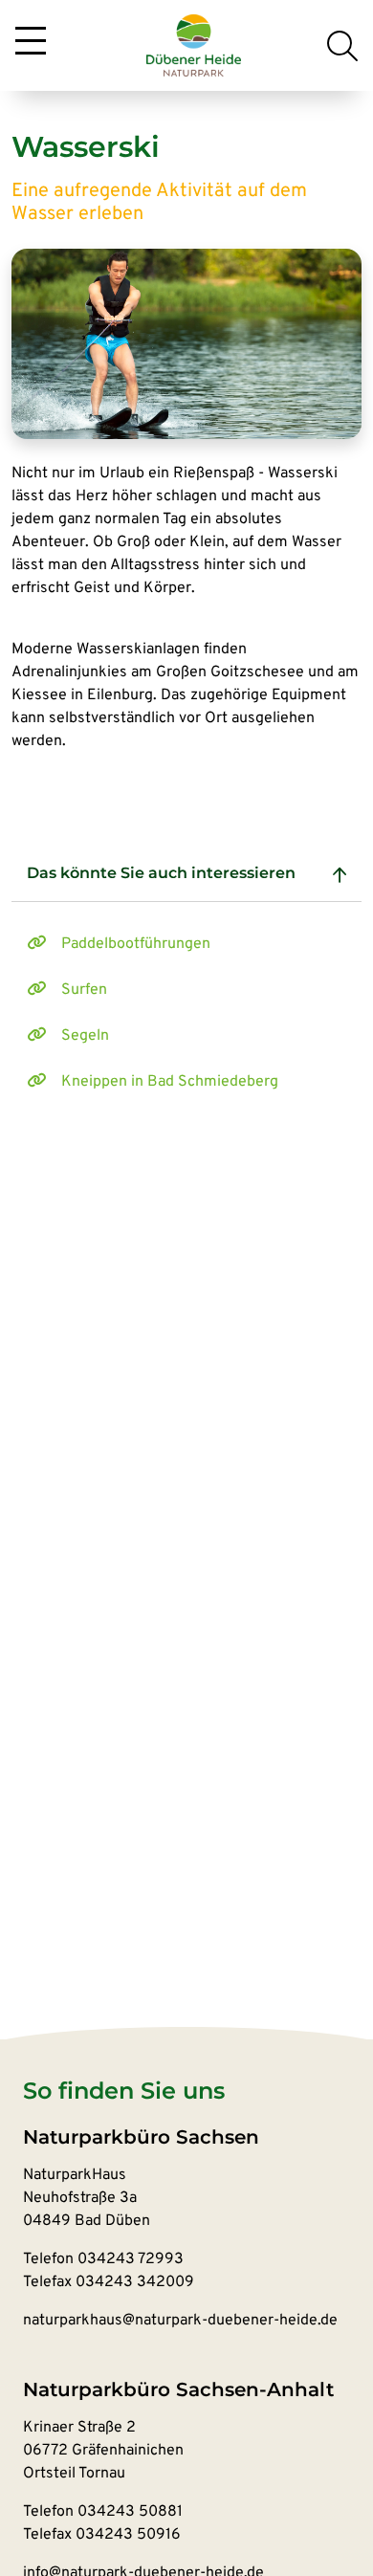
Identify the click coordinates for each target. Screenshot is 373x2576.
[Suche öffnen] (342, 46)
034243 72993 (131, 2259)
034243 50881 (130, 2512)
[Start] (194, 46)
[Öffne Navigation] (31, 42)
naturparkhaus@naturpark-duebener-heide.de (180, 2321)
